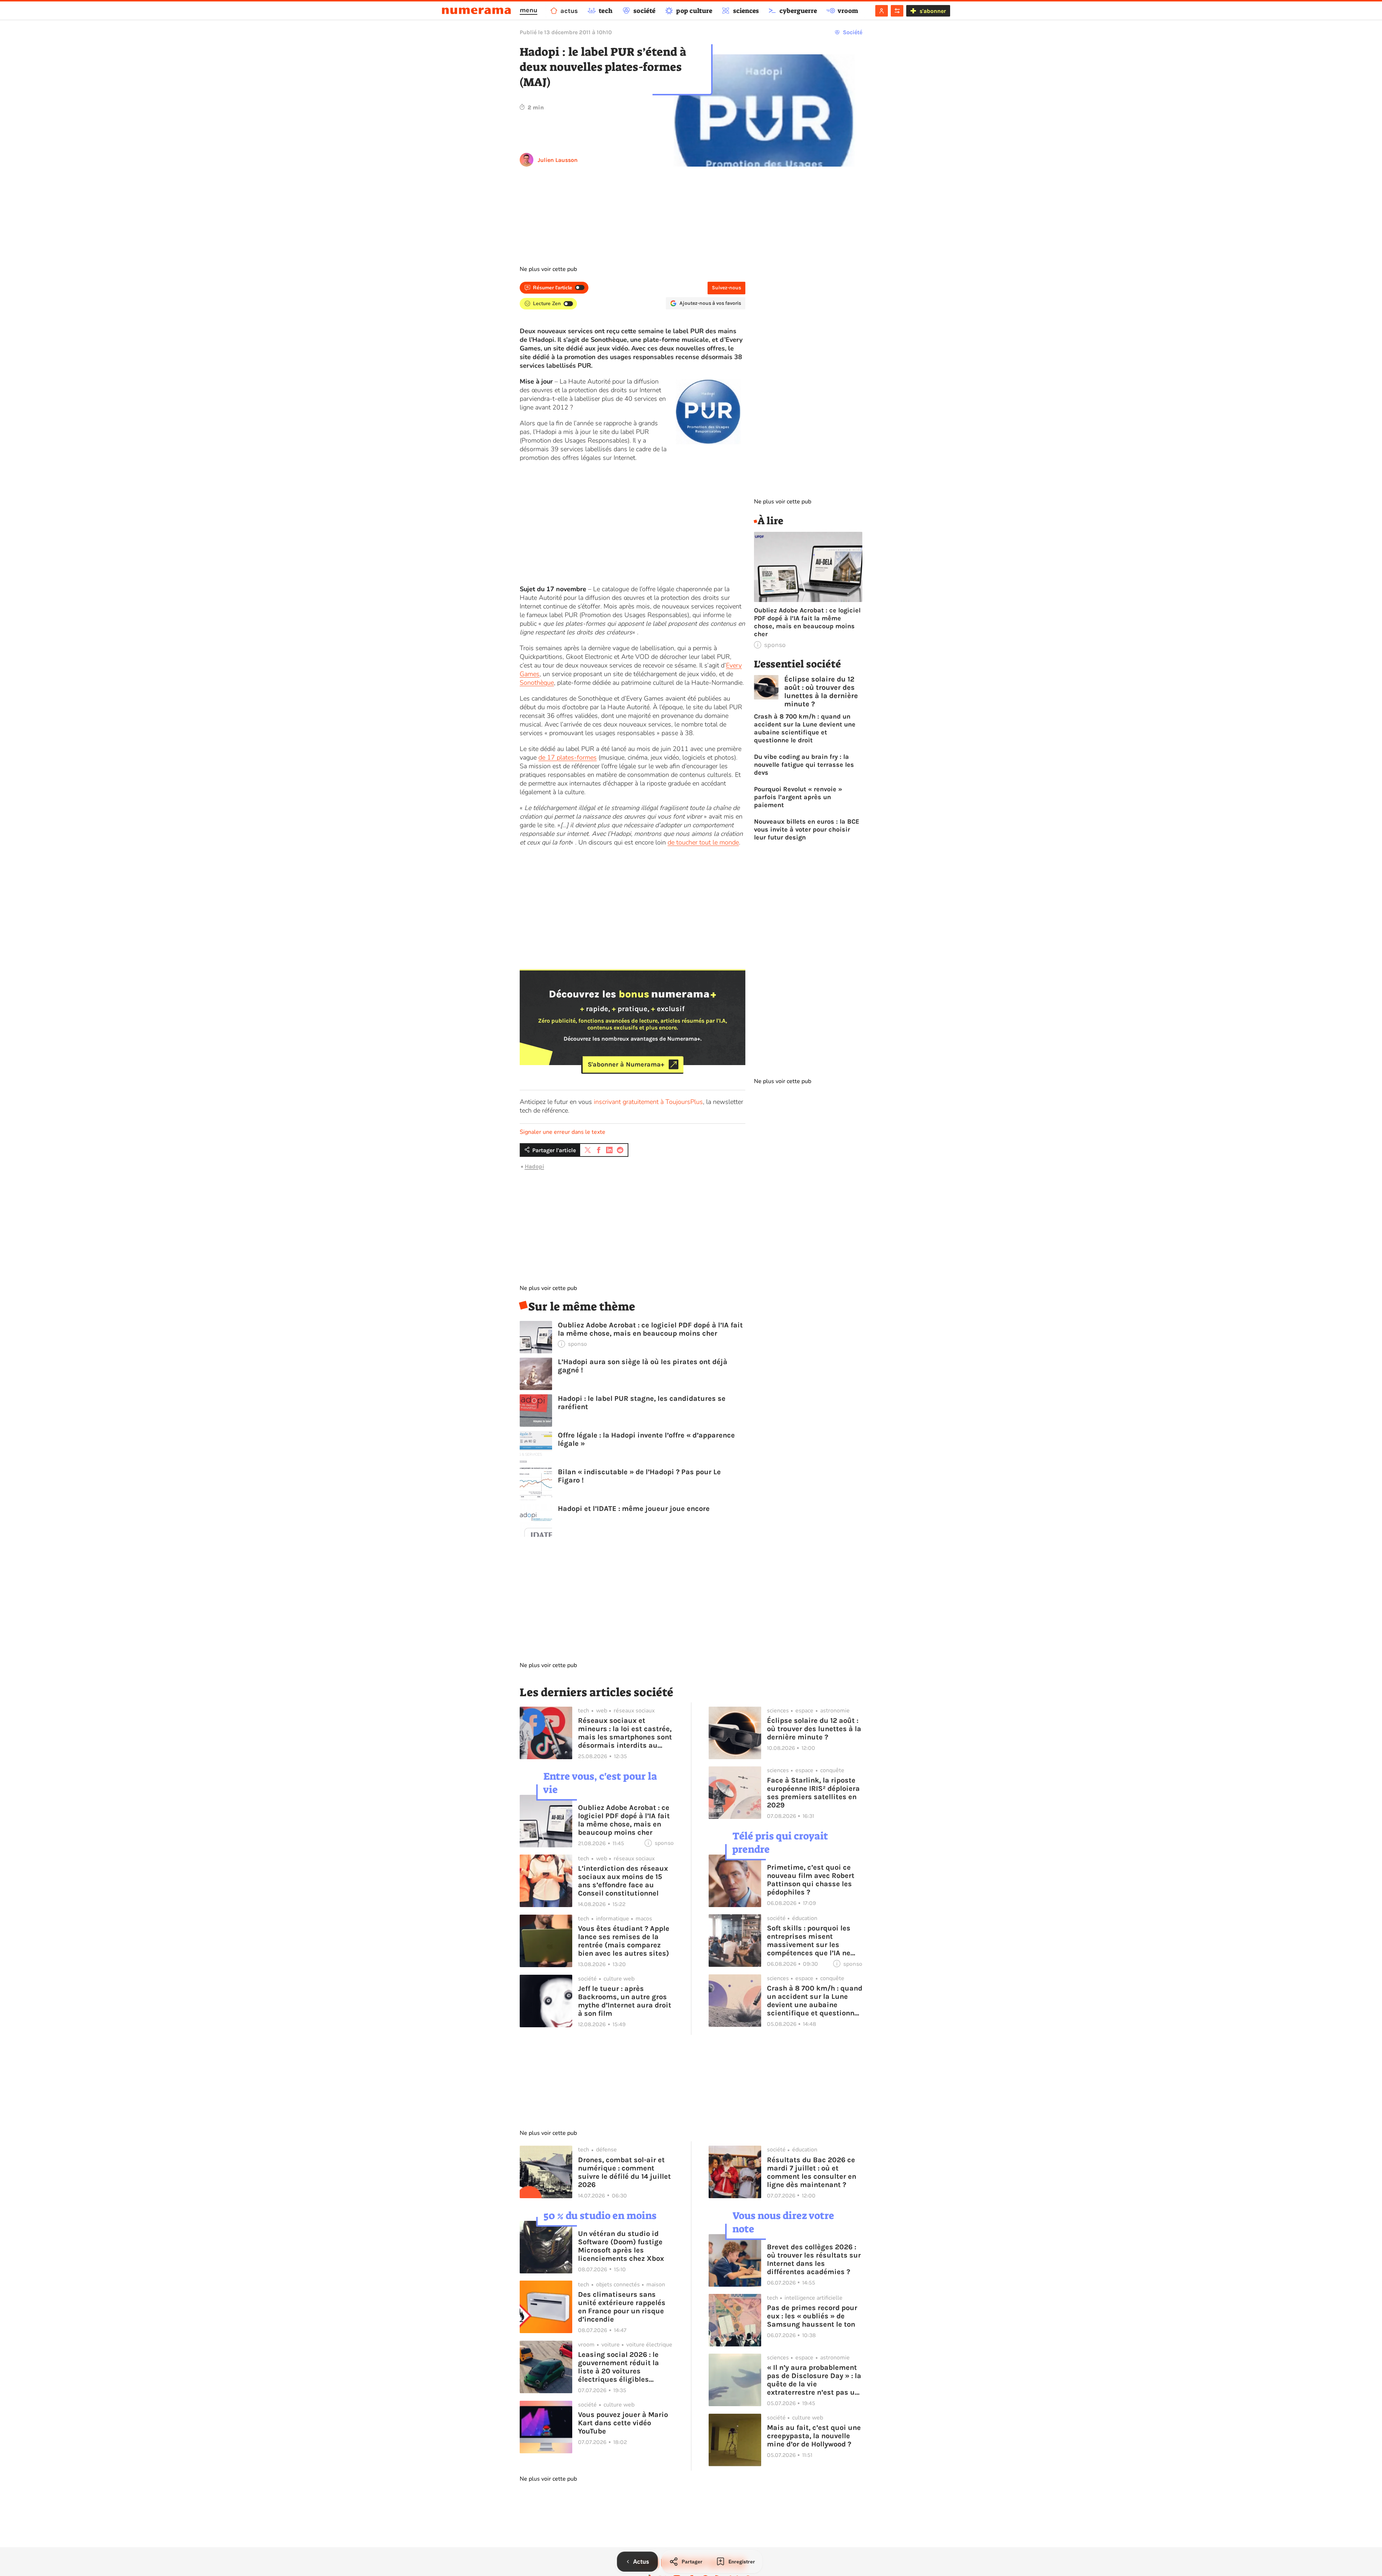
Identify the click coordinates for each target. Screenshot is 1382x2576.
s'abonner (933, 11)
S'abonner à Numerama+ (626, 1064)
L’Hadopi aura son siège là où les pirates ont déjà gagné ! (643, 1366)
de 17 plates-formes (568, 757)
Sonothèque (537, 683)
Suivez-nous (726, 288)
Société (853, 32)
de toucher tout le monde (703, 842)
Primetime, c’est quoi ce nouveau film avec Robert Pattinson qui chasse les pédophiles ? (811, 1880)
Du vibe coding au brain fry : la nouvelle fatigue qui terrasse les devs (804, 765)
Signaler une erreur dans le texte (563, 1132)
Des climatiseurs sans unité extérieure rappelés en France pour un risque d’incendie (622, 2307)
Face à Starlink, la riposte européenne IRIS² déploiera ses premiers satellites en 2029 (813, 1793)
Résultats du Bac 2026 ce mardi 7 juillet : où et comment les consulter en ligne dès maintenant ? (812, 2172)
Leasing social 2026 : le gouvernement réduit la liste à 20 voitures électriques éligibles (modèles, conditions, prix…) (618, 2367)
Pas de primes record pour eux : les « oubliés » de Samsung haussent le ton (812, 2316)
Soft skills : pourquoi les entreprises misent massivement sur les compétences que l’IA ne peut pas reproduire (809, 1941)
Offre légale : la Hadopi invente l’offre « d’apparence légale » (646, 1439)
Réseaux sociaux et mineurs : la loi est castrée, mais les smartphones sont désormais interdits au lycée (625, 1733)
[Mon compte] (882, 11)
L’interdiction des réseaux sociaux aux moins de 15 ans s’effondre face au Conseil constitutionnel (623, 1881)
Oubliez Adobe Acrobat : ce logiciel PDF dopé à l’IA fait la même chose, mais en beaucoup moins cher (650, 1329)
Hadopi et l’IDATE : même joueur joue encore (634, 1509)
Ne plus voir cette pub (548, 269)
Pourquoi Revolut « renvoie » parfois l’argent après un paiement (798, 797)
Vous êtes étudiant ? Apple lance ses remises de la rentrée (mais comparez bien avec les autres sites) (624, 1941)
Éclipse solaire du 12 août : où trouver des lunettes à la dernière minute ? (821, 692)
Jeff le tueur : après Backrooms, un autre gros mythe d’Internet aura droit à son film (625, 2001)
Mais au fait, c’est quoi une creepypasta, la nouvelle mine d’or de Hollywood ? (814, 2436)
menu (529, 10)
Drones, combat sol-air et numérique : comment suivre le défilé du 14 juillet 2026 (624, 2172)
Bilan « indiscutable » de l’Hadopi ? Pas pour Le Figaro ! (639, 1476)
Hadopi (534, 1166)
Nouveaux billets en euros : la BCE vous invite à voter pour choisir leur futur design (807, 829)
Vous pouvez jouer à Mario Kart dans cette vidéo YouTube (623, 2423)
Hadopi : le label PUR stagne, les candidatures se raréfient (642, 1403)
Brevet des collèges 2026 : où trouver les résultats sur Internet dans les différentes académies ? (814, 2259)
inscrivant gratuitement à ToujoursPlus (648, 1102)
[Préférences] (897, 11)
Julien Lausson (558, 160)
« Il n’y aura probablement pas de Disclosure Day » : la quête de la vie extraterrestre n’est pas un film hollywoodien (814, 2380)
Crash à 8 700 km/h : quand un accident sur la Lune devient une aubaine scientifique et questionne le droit (805, 728)
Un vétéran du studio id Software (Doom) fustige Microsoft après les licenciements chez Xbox (621, 2246)
